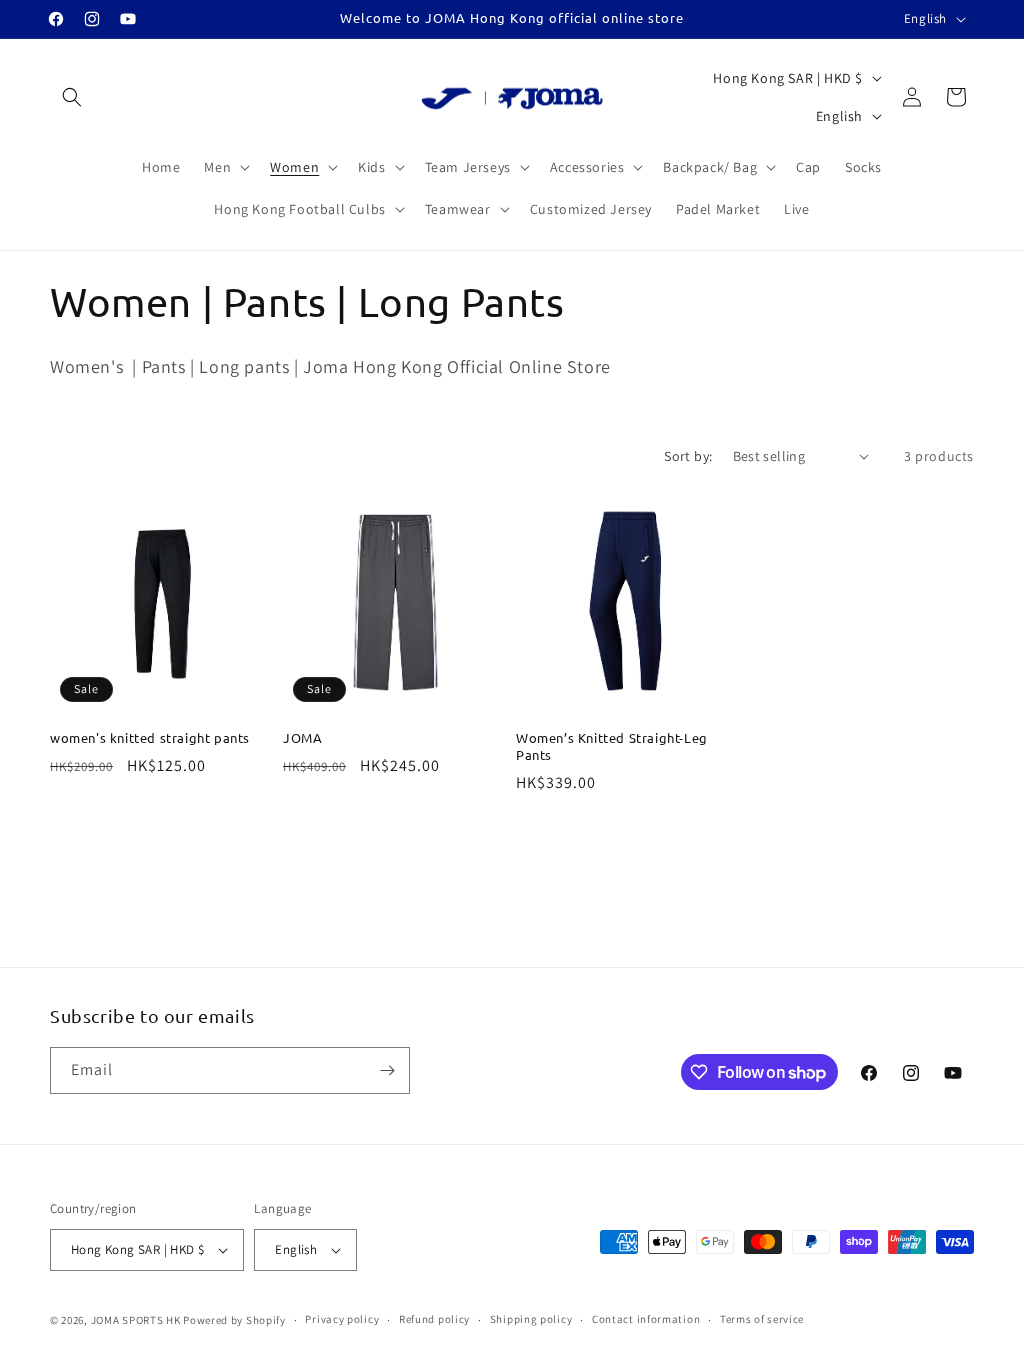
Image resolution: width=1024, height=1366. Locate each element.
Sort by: (688, 456)
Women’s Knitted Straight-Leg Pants (612, 746)
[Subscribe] (387, 1070)
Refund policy (434, 1319)
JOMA (302, 738)
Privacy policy (342, 1319)
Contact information (646, 1319)
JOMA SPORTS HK (136, 1320)
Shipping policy (531, 1319)
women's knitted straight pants (150, 738)
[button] (72, 97)
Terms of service (762, 1319)
